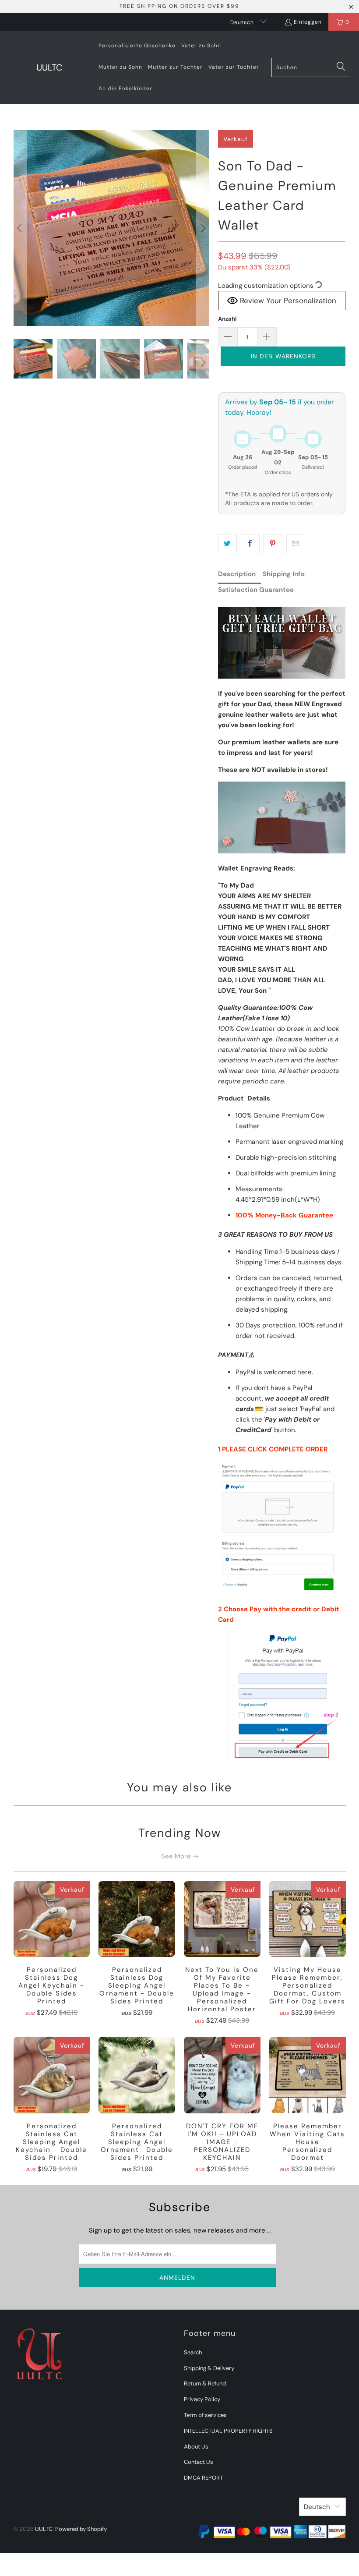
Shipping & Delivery (209, 2368)
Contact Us (199, 2462)
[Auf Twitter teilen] (227, 544)
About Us (196, 2447)
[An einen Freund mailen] (296, 544)
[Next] (203, 228)
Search (193, 2352)
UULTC (44, 2529)
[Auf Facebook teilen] (250, 544)
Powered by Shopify (81, 2529)
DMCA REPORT (203, 2478)
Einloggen (308, 22)
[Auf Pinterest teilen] (273, 544)
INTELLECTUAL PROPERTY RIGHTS (228, 2431)
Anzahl (227, 319)
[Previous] (20, 228)
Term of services (205, 2415)
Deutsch (243, 22)
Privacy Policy (202, 2399)
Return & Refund (205, 2383)
